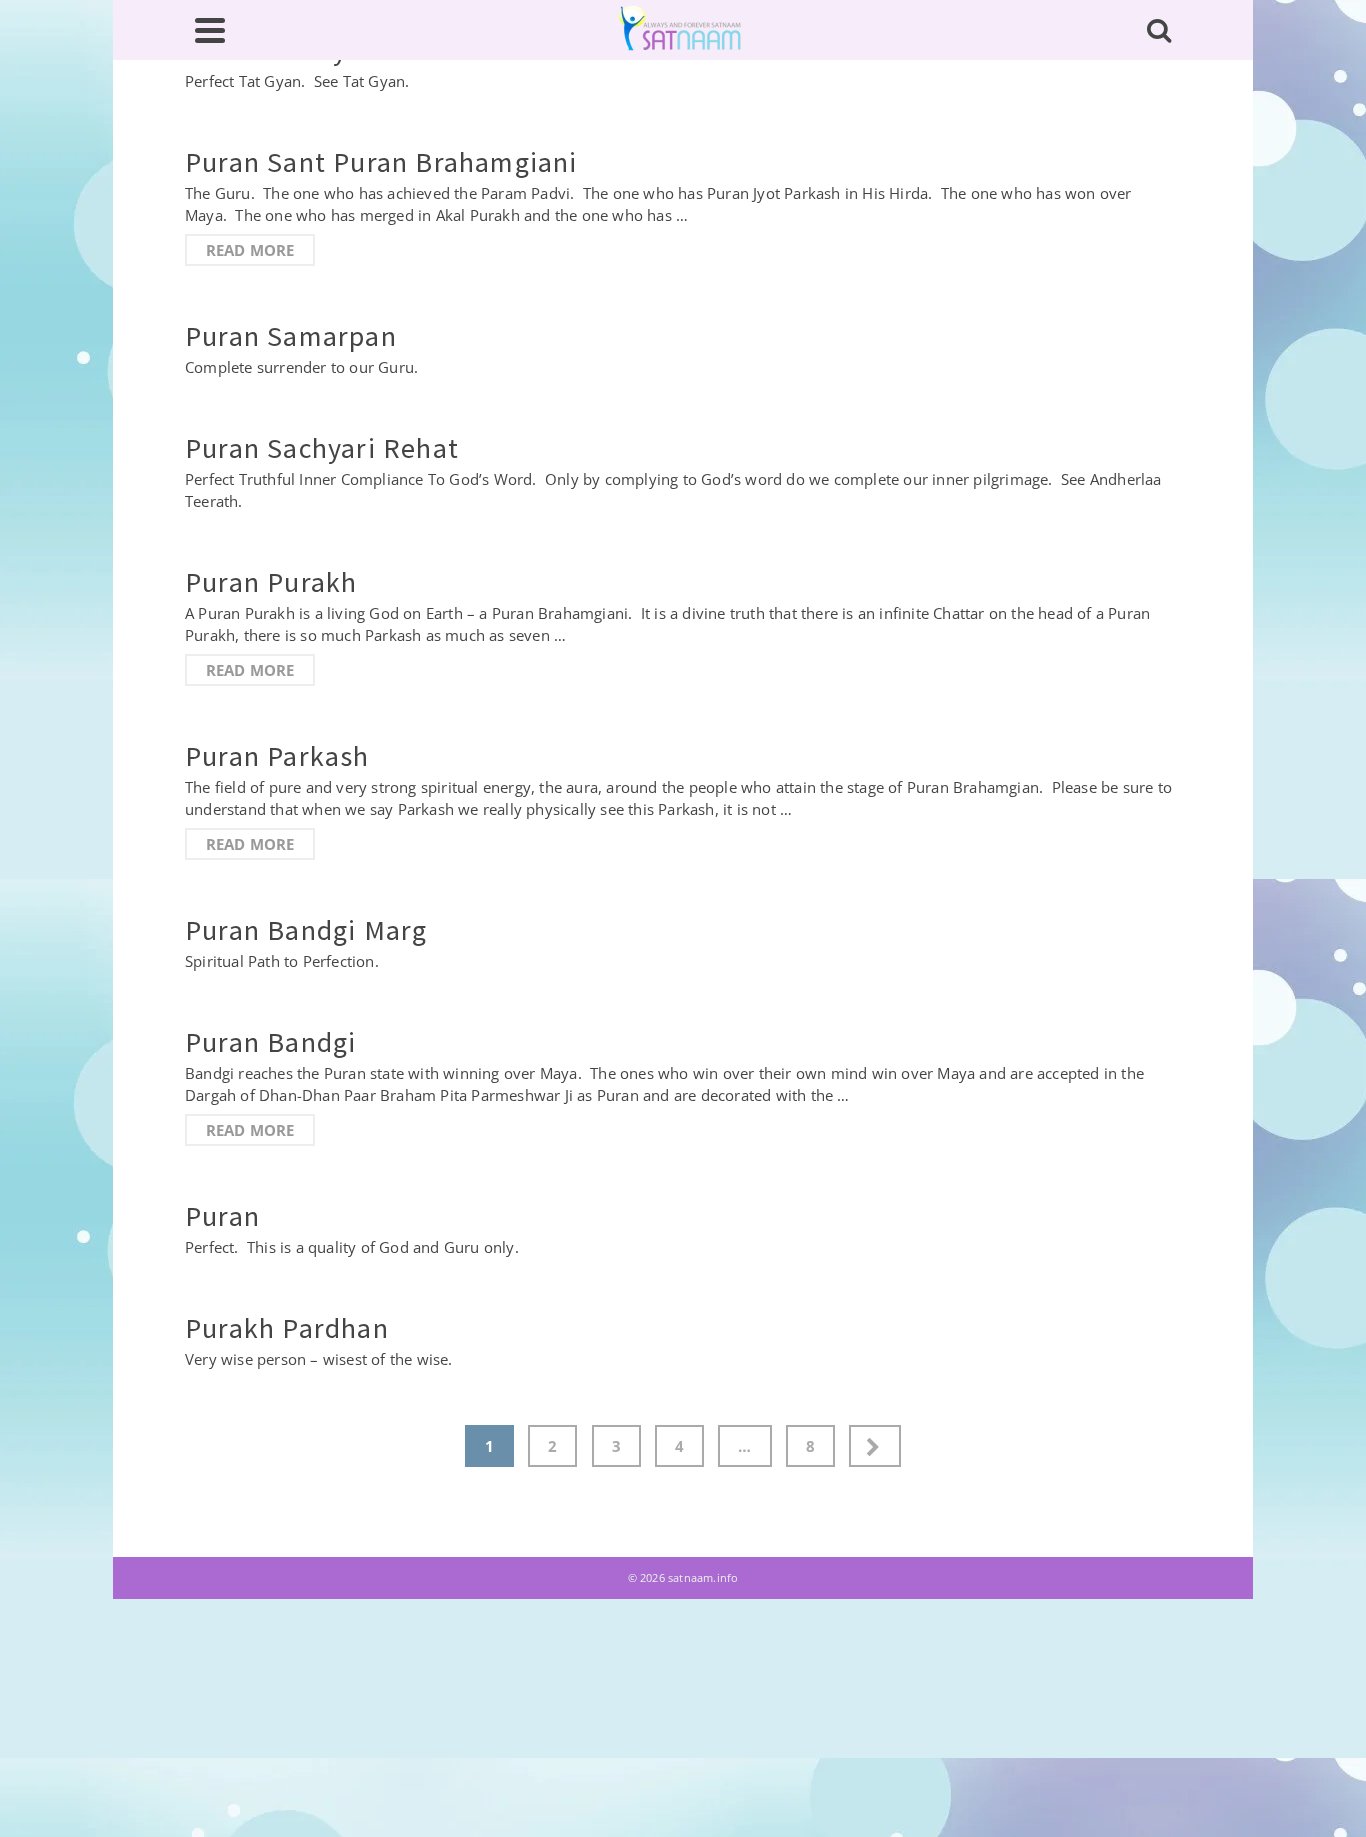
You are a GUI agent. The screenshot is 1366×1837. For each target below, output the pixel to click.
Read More (250, 250)
